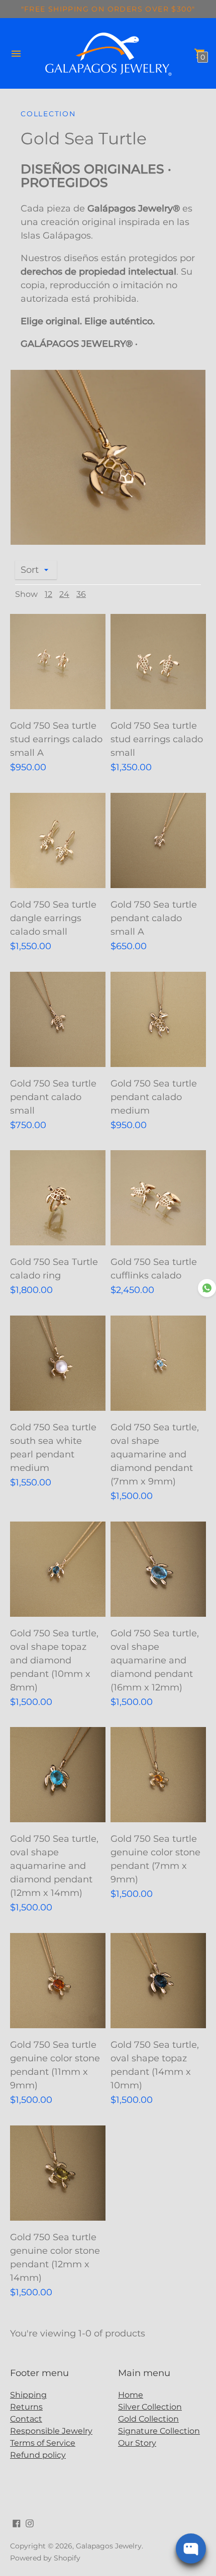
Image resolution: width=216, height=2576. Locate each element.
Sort (30, 570)
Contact (26, 2419)
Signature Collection (159, 2431)
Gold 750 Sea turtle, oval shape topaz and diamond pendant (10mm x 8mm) (54, 1660)
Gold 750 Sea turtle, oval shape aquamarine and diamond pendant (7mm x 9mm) (155, 1454)
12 (48, 594)
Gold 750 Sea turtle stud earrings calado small (157, 739)
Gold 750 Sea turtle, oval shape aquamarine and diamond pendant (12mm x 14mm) (54, 1866)
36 (81, 594)
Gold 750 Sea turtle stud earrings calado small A (56, 739)
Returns (26, 2407)
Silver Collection (150, 2407)
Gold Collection (148, 2419)
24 (64, 594)
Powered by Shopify (45, 2558)
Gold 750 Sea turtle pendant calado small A (154, 918)
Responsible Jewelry (51, 2431)
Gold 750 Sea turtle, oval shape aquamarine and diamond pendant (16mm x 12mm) (155, 1660)
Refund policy (38, 2455)
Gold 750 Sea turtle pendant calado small (53, 1097)
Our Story (137, 2443)
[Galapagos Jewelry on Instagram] (30, 2523)
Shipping (28, 2395)
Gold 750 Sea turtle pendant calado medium (154, 1097)
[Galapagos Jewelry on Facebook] (17, 2523)
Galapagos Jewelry (109, 2546)
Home (131, 2395)
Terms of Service (43, 2443)
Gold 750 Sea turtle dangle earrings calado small (53, 918)
